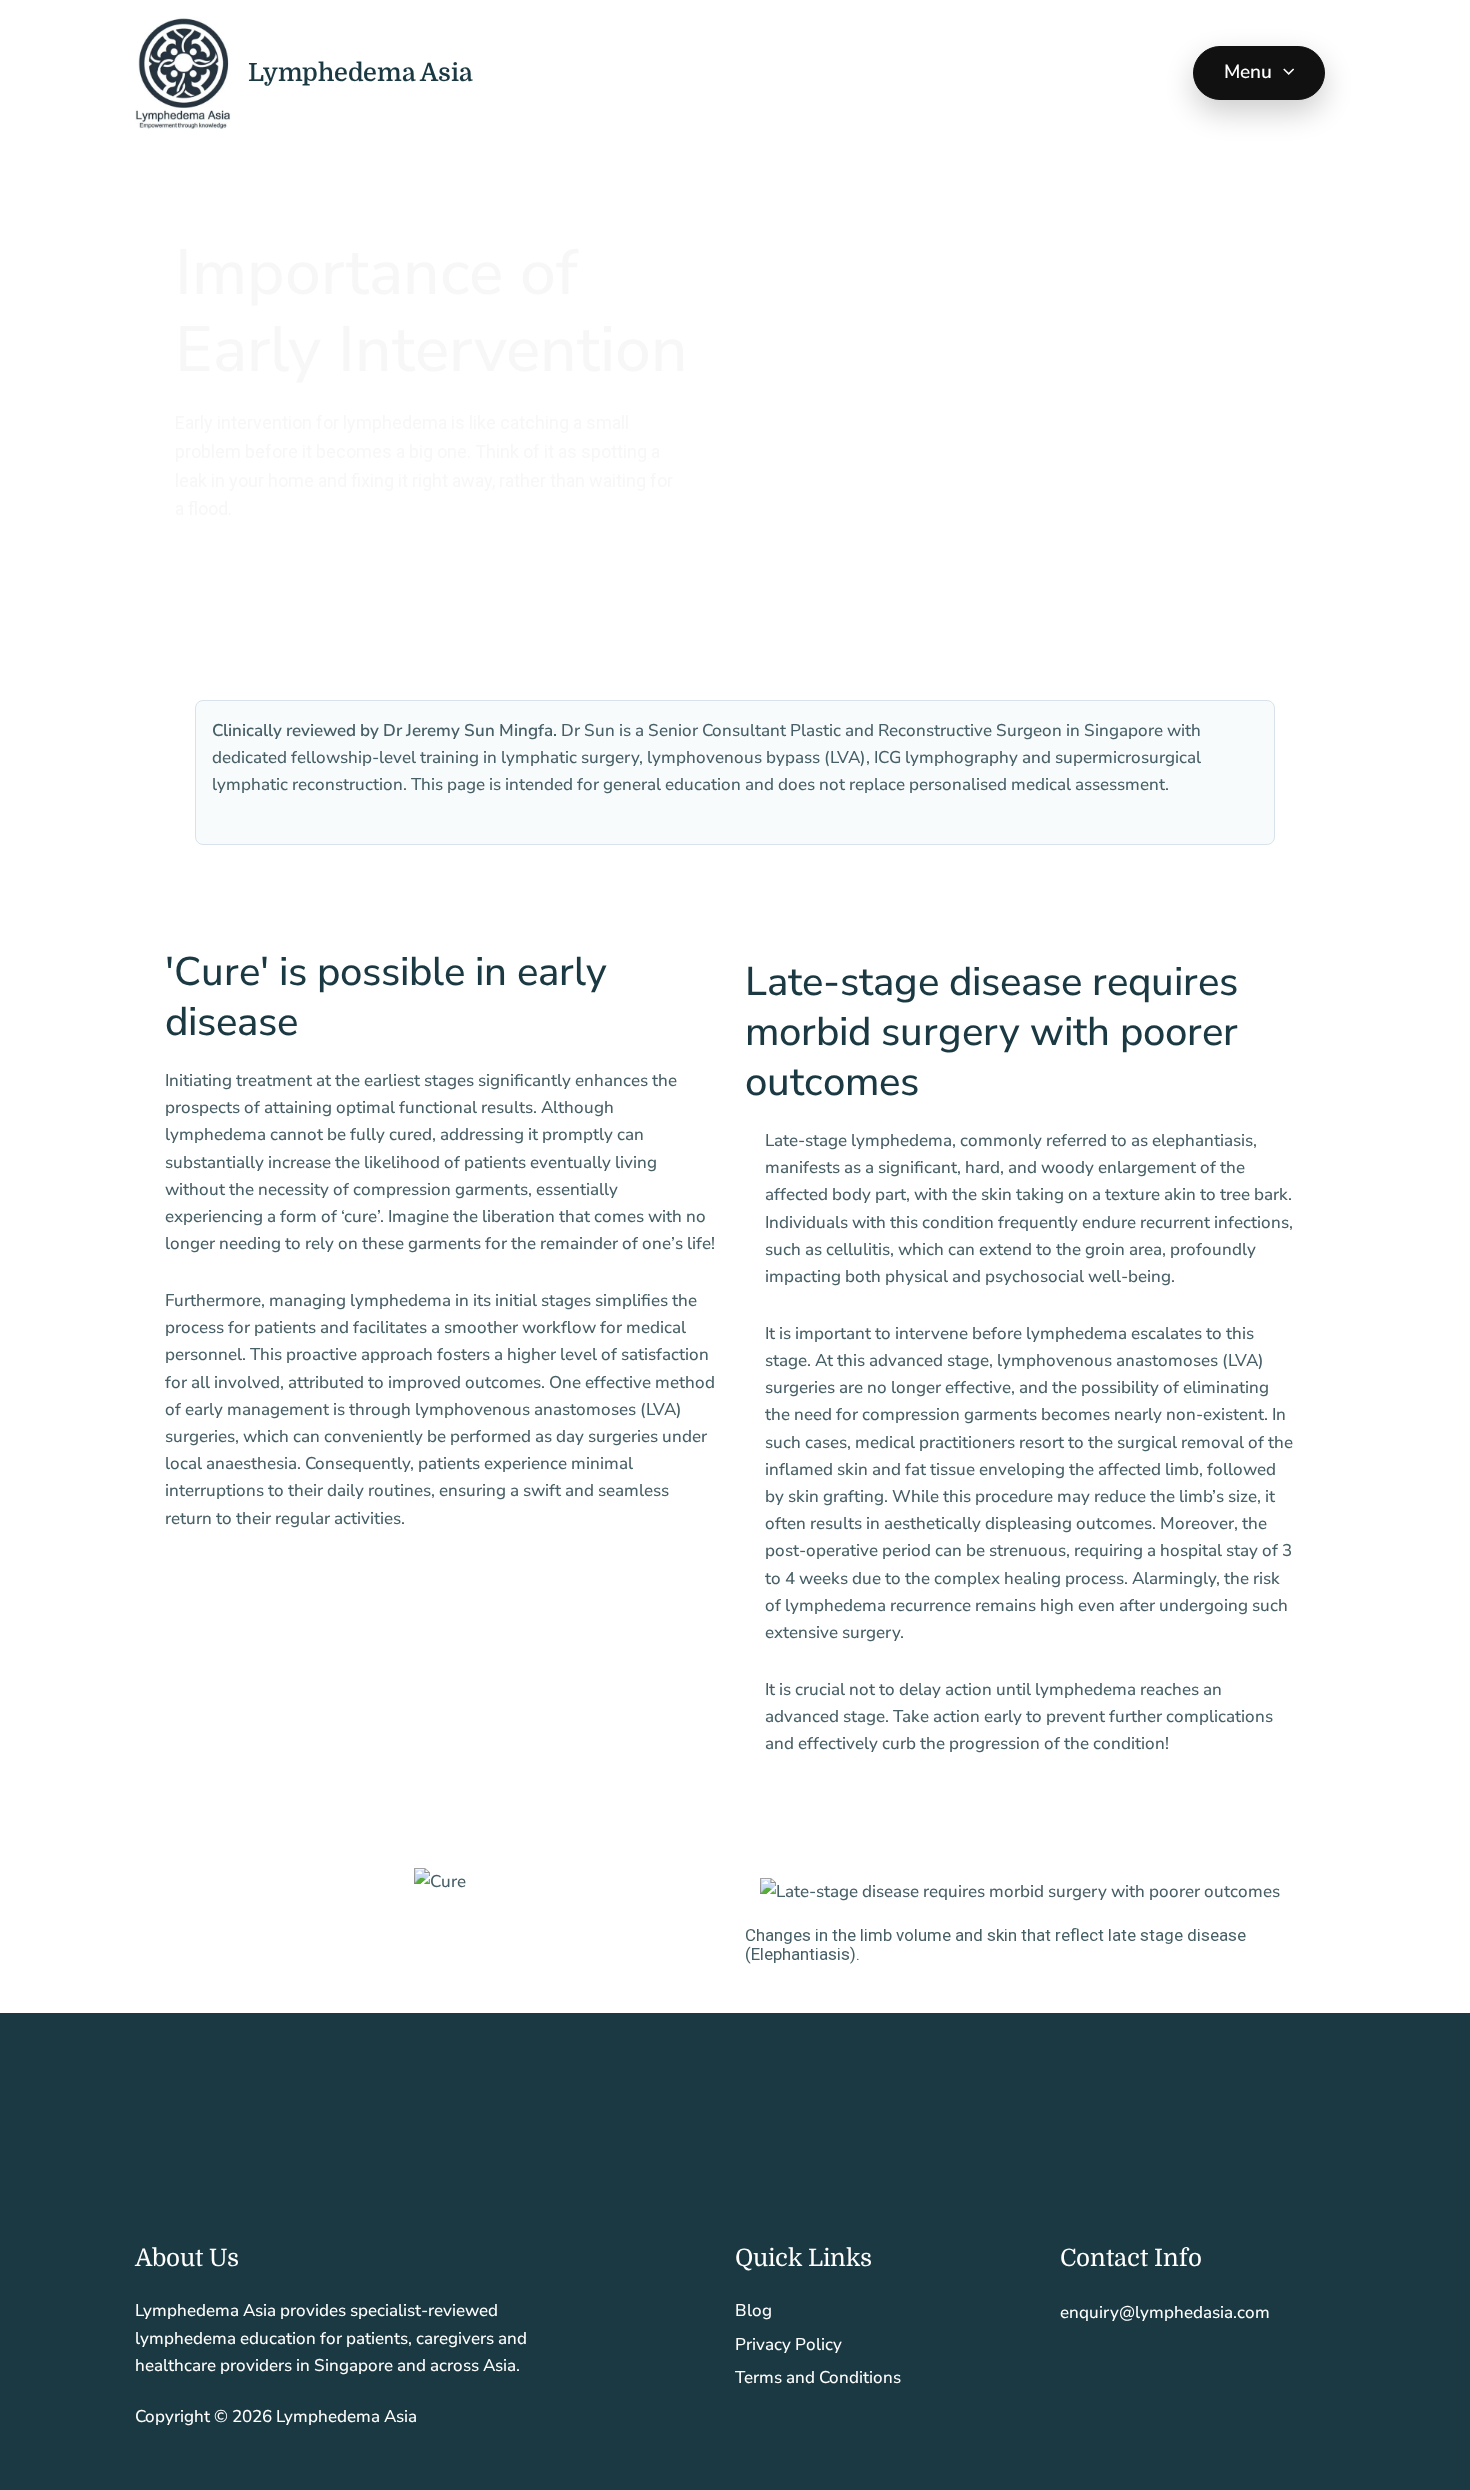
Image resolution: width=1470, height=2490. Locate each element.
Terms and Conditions (818, 2377)
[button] (1283, 73)
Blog (753, 2310)
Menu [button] (1248, 72)
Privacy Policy (788, 2344)
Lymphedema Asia (360, 72)
